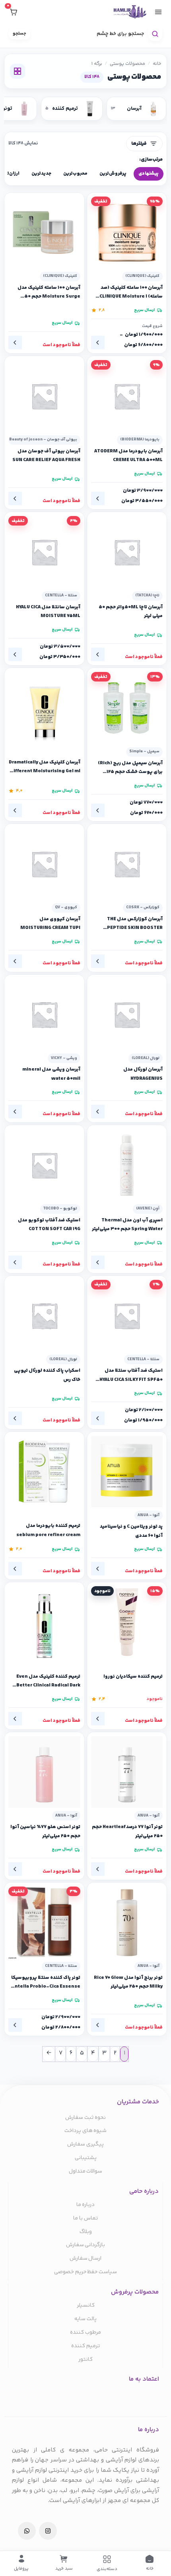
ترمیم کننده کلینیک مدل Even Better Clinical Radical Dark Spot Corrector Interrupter (48, 1681)
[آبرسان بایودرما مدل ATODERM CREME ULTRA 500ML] (127, 396)
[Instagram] (48, 2531)
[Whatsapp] (27, 2531)
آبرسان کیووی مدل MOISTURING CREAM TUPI (50, 924)
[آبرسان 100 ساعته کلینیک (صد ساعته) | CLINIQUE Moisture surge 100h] (127, 233)
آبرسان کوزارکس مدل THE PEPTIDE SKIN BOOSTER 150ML (135, 924)
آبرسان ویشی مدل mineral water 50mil (51, 1074)
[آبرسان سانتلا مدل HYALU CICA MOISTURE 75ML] (44, 552)
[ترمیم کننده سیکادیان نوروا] (127, 1622)
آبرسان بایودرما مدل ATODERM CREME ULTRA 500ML (128, 456)
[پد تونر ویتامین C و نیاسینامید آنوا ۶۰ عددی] (127, 1472)
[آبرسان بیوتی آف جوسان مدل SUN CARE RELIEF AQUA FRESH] (44, 396)
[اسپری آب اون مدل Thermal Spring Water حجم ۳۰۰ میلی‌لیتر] (127, 1165)
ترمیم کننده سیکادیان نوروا (133, 1676)
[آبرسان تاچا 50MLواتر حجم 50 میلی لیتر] (127, 552)
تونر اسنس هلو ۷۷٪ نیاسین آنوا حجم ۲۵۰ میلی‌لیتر (45, 1831)
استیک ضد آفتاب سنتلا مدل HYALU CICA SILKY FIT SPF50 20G (131, 1375)
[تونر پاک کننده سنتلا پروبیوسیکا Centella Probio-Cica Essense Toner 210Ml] (44, 1923)
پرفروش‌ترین (113, 174)
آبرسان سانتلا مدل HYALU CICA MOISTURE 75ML (48, 612)
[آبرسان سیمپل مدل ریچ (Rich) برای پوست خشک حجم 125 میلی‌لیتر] (127, 708)
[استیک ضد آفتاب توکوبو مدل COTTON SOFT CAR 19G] (44, 1165)
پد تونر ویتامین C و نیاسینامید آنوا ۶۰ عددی (131, 1531)
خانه (157, 64)
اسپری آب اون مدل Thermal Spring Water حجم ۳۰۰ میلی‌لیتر (127, 1225)
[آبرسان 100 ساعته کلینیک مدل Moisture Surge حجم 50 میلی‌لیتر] (44, 233)
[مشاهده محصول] (98, 343)
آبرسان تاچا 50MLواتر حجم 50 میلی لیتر (131, 612)
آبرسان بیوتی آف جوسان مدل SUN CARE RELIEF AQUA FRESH (46, 456)
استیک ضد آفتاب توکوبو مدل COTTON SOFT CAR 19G (49, 1225)
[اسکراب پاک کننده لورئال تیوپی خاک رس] (44, 1316)
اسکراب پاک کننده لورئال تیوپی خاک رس (47, 1375)
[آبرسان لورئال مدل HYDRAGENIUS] (127, 1015)
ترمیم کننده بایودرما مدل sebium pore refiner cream (48, 1530)
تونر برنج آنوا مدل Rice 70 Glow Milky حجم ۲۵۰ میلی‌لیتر (128, 1982)
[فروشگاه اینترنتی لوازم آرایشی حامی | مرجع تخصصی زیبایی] (130, 12)
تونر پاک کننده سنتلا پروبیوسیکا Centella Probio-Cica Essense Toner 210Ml (45, 1982)
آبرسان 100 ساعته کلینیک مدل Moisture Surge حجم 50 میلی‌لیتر (49, 292)
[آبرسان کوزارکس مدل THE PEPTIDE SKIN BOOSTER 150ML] (127, 864)
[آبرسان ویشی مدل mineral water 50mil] (44, 1015)
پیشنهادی (149, 174)
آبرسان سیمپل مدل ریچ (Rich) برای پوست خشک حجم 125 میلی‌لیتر (130, 768)
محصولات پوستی (127, 64)
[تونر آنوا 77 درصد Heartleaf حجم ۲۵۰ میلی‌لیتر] (127, 1772)
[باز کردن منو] (158, 12)
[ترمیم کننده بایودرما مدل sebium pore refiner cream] (44, 1472)
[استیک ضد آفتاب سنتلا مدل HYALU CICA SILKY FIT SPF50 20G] (127, 1316)
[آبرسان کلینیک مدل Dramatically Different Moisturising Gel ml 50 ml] (44, 708)
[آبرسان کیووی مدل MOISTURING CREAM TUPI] (44, 864)
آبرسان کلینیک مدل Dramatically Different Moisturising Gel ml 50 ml (45, 767)
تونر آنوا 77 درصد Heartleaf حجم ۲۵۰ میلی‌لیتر (127, 1831)
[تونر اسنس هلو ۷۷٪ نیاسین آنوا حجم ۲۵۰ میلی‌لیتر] (44, 1772)
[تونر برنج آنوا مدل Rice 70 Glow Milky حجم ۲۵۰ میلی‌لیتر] (127, 1923)
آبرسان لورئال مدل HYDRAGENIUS (143, 1074)
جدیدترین (41, 174)
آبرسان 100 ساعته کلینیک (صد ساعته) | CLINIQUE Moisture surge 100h (131, 292)
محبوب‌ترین (75, 174)
